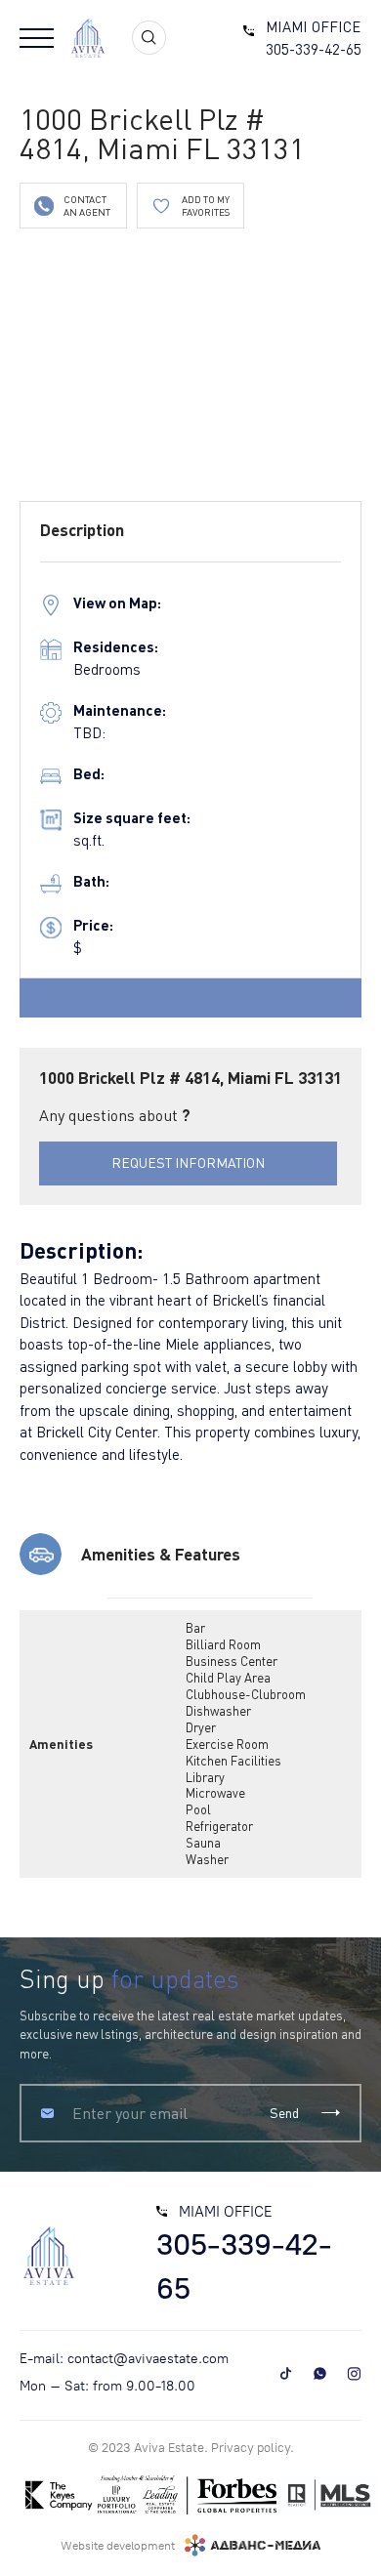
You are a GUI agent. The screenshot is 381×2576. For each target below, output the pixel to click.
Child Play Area (228, 1678)
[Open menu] (37, 38)
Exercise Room (227, 1744)
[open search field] (149, 38)
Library (205, 1777)
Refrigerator (219, 1826)
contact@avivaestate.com (148, 2359)
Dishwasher (218, 1711)
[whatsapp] (320, 2373)
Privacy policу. (253, 2448)
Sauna (203, 1843)
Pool (198, 1809)
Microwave (215, 1793)
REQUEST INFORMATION (188, 1163)
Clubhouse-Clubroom (246, 1694)
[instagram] (354, 2373)
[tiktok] (286, 2373)
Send (284, 2113)
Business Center (232, 1661)
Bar (195, 1628)
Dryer (201, 1727)
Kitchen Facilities (233, 1761)
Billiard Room (223, 1644)
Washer (207, 1859)
